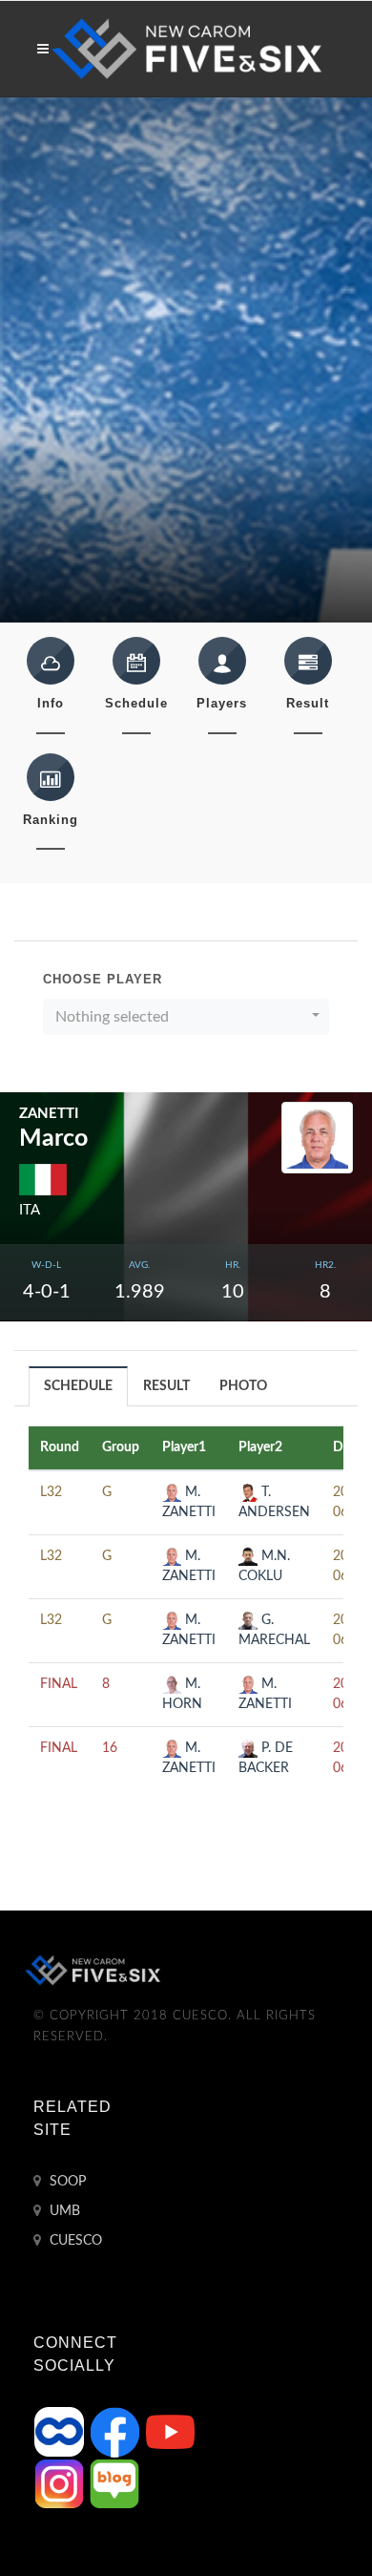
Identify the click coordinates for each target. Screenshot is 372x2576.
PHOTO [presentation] (243, 1386)
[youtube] (170, 2432)
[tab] (79, 1386)
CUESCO (74, 2241)
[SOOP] (61, 2432)
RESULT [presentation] (166, 1386)
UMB (63, 2211)
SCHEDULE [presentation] (78, 1386)
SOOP (66, 2182)
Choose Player (103, 979)
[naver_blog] (114, 2483)
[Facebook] (116, 2432)
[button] (186, 1017)
